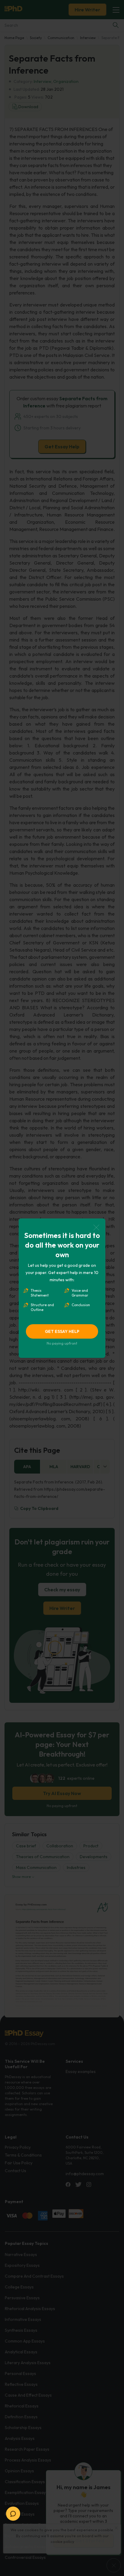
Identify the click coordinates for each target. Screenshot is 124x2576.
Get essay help (62, 1331)
